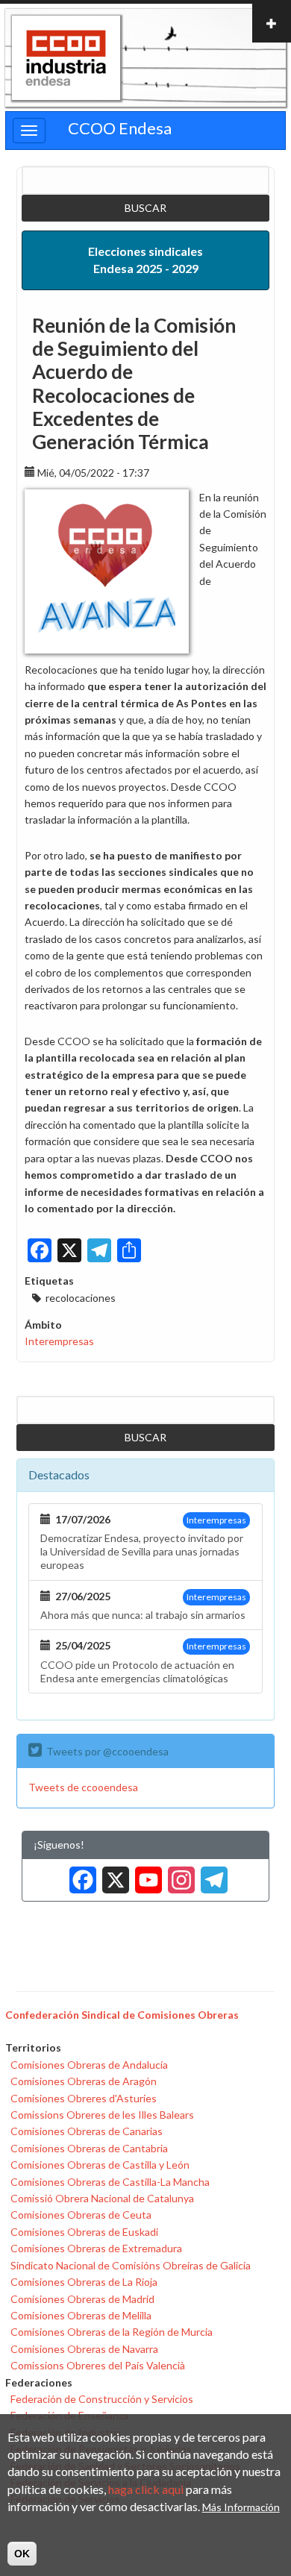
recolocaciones (81, 1298)
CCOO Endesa (120, 128)
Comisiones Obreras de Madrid (82, 2299)
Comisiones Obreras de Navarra (84, 2349)
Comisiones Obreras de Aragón (84, 2081)
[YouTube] (145, 1874)
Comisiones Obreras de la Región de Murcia (112, 2332)
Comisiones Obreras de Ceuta (81, 2215)
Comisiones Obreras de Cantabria (89, 2148)
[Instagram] (178, 1874)
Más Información (241, 2507)
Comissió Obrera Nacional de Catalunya (102, 2198)
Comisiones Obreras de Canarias (87, 2131)
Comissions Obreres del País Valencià (98, 2365)
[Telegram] (211, 1874)
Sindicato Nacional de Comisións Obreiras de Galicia (131, 2265)
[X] (113, 1874)
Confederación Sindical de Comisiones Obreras (122, 2015)
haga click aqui (146, 2489)
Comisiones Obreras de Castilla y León (100, 2165)
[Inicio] (66, 58)
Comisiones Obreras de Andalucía (89, 2065)
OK (22, 2554)
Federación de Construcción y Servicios (102, 2399)
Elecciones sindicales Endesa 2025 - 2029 (145, 260)
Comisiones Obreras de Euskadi (84, 2232)
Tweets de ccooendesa (83, 1787)
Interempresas (59, 1341)
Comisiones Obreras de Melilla (81, 2315)
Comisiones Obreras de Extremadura (96, 2248)
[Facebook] (80, 1874)
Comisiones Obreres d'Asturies (84, 2098)
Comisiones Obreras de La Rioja (84, 2282)
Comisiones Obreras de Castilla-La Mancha (110, 2182)
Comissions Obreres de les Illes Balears (102, 2115)
